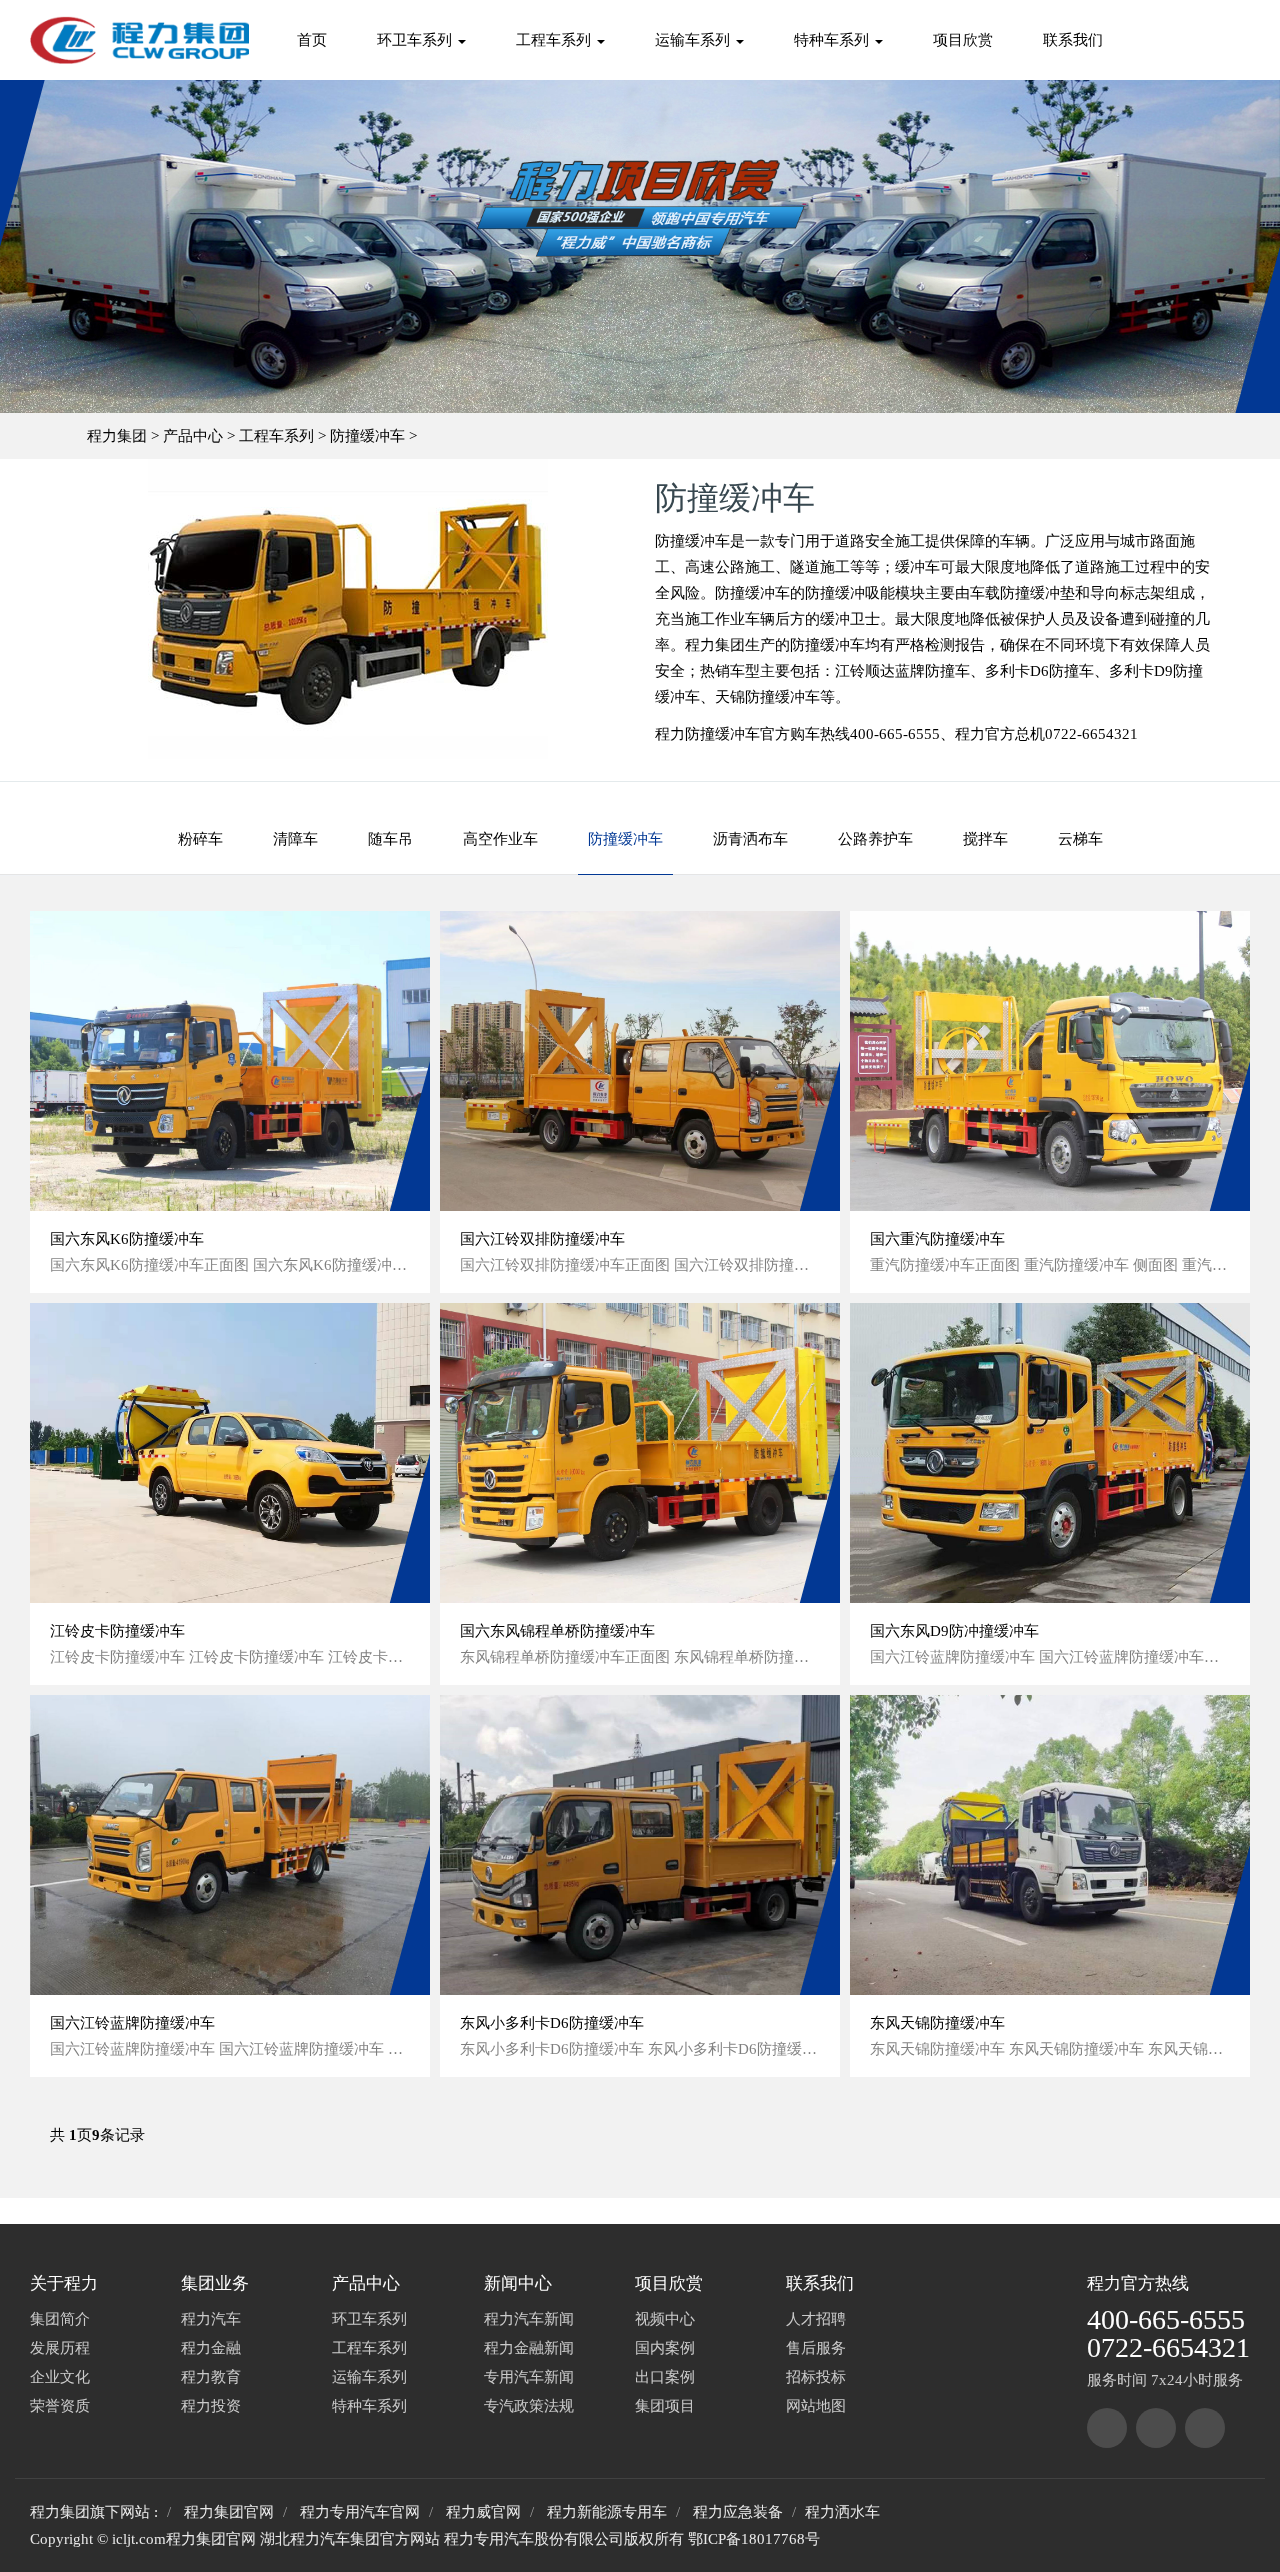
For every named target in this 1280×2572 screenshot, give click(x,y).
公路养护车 (875, 839)
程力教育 (211, 2377)
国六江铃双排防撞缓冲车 (542, 1239)
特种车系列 (833, 40)
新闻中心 (518, 2283)
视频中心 (665, 2319)
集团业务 (215, 2283)
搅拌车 (985, 839)
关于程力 (64, 2283)
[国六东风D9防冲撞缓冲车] (1050, 1453)
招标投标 (816, 2377)
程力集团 (117, 436)
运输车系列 (694, 40)
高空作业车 (500, 839)
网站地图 (816, 2406)
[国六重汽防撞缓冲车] (1050, 1061)
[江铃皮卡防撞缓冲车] (230, 1453)
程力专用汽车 (489, 2539)
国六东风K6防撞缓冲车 (127, 1239)
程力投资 (211, 2406)
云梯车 (1080, 839)
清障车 (295, 839)
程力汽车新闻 (529, 2319)
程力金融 (211, 2348)
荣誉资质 (60, 2406)
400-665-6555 (1166, 2319)
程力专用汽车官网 (360, 2512)
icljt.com (139, 2539)
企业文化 (60, 2377)
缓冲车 (917, 567)
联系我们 (1073, 40)
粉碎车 (200, 839)
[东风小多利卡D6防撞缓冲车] (640, 1845)
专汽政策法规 (529, 2406)
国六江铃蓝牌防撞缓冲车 (132, 2023)
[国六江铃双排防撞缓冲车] (640, 1061)
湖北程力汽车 (305, 2539)
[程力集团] (1107, 2428)
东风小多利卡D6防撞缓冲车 (552, 2023)
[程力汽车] (1156, 2428)
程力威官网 (483, 2512)
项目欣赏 (963, 40)
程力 (1104, 2283)
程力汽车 (211, 2319)
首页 (312, 40)
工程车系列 (555, 40)
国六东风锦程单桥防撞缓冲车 (557, 1631)
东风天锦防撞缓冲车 (937, 2023)
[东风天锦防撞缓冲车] (1050, 1845)
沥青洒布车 (750, 839)
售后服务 (816, 2348)
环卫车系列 (416, 40)
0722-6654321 (1168, 2347)
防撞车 (1071, 671)
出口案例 (665, 2377)
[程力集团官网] (139, 40)
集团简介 (60, 2319)
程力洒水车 (842, 2512)
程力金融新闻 (529, 2348)
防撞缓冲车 (367, 436)
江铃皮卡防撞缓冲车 (117, 1631)
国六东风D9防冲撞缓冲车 (954, 1631)
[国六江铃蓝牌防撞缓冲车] (230, 1845)
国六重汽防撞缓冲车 (937, 1239)
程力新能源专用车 (607, 2512)
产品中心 (193, 436)
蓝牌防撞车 (932, 671)
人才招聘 (816, 2319)
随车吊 (390, 839)
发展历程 (60, 2348)
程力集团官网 (229, 2512)
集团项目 (665, 2406)
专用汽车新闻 (529, 2377)
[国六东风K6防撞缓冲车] (230, 1061)
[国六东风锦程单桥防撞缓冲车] (640, 1453)
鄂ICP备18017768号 (754, 2539)
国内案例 (665, 2348)
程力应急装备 (738, 2512)
